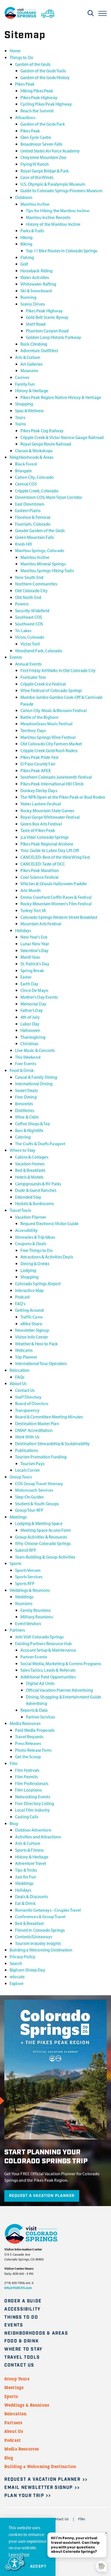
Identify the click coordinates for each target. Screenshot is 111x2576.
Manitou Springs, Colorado (40, 550)
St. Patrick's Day (35, 964)
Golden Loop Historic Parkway (54, 337)
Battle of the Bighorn (39, 717)
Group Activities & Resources (41, 1537)
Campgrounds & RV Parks (38, 1184)
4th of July (30, 1017)
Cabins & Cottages (32, 1157)
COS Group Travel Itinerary (39, 1483)
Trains (20, 424)
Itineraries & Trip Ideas (35, 1237)
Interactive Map (29, 1290)
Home (15, 50)
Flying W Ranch (35, 164)
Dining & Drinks (35, 1263)
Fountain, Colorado (33, 524)
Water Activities (35, 277)
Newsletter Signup (32, 1330)
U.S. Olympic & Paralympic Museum (53, 184)
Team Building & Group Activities (45, 1557)
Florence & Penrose (33, 517)
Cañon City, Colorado (34, 477)
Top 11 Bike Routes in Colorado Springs (62, 250)
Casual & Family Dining (36, 1077)
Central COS (26, 484)
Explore (17, 1983)
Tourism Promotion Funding (41, 1457)
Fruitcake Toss (33, 677)
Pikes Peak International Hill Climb (52, 784)
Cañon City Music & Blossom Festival (54, 710)
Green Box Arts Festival (41, 824)
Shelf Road (36, 324)
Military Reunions (37, 1617)
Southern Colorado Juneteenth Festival (56, 777)
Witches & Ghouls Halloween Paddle (54, 883)
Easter (26, 977)
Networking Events (33, 1796)
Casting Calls (27, 1817)
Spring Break (32, 970)
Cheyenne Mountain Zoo (43, 157)
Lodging (28, 1270)
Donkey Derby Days (39, 790)
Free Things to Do (37, 1250)
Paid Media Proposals (35, 1730)
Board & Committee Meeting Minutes (49, 1417)
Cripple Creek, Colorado (37, 490)
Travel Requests (29, 1736)
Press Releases (28, 1743)
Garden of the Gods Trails (43, 70)
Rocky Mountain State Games (47, 810)
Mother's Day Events (39, 997)
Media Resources (25, 1723)
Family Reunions (36, 1610)
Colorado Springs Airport (38, 1283)
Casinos (22, 377)
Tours (20, 417)
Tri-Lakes (23, 630)
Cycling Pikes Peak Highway (46, 104)
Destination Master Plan (37, 1423)
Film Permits (26, 1776)
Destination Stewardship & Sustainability (53, 1443)
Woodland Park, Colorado (39, 650)
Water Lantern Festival (41, 804)
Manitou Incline (35, 204)
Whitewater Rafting (38, 284)
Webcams (24, 1350)
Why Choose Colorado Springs (43, 1543)
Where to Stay (22, 1150)
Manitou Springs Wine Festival (48, 737)
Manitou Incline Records (48, 217)
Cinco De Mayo (34, 990)
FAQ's (20, 1303)
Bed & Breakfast (29, 1923)
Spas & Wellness (29, 410)
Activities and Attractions (38, 1837)
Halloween (30, 1030)
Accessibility (26, 1230)
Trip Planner (26, 1357)
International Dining (34, 1083)
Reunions (24, 1603)
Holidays (23, 930)
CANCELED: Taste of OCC (43, 864)
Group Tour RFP (29, 1510)
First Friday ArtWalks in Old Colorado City (58, 670)
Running (28, 297)
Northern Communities (36, 584)
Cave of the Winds (37, 177)
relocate (17, 1976)
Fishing (27, 257)
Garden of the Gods (33, 64)
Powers (22, 604)
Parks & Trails (32, 230)
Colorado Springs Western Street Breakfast (59, 917)
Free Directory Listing (35, 1803)
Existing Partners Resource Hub (43, 1643)
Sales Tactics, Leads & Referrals (48, 1670)
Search (16, 1963)
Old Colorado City (31, 590)
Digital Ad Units (40, 1683)
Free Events (26, 1063)
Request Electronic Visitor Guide (49, 1223)
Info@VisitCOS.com (18, 2288)
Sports (15, 1563)
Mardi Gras (30, 957)
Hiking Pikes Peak (37, 91)
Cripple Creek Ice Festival (43, 684)
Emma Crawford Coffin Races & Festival (56, 897)
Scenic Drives (33, 304)
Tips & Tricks (26, 1870)
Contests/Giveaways (34, 1936)
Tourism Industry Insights (38, 1943)
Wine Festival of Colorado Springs (51, 690)
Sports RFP (25, 1583)
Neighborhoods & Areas (32, 457)
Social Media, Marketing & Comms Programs (61, 1663)
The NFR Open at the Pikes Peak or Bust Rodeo (63, 797)
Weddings (24, 1597)
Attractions (25, 117)
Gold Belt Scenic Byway (47, 317)
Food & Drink (22, 1070)
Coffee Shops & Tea (32, 1123)
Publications (27, 1450)
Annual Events (28, 664)
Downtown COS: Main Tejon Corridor (49, 497)
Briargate (23, 470)
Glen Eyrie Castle (36, 137)
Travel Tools (20, 1210)
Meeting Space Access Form (46, 1530)
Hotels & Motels (29, 1177)
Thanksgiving (33, 1037)
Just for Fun (26, 1877)
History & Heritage (32, 390)
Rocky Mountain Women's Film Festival (56, 903)
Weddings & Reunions (30, 1590)
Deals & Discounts (32, 1896)
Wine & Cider (27, 1117)
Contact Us (25, 1390)
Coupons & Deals (31, 1243)
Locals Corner (27, 1470)
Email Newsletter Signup (39, 2488)
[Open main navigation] (103, 13)
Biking (26, 244)
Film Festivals (27, 1770)
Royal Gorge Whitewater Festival (50, 817)
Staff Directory (28, 1397)
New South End (29, 577)
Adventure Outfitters (39, 350)
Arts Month (31, 890)
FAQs (20, 1377)
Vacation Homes (30, 1164)
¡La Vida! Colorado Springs (44, 837)
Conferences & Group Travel (40, 1916)
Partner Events (34, 1657)
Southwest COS (29, 624)
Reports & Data (34, 1710)
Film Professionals (32, 1783)
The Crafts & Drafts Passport (40, 1143)
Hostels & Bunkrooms (34, 1203)
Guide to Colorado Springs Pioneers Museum (61, 190)
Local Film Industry (32, 1810)
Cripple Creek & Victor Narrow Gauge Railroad (62, 437)
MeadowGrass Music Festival (46, 723)
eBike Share (31, 1323)
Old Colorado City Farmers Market (51, 744)
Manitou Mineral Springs (43, 564)
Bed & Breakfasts (30, 1170)
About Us (18, 1383)
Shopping (24, 404)
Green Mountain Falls (34, 537)
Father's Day (32, 1010)
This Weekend (28, 1057)
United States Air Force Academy (50, 151)
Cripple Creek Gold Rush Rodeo (49, 750)
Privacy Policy (22, 1956)
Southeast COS (29, 617)
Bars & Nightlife (29, 1130)
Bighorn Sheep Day (27, 1970)
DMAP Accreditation (34, 1430)
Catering (23, 1137)
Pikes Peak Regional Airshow (47, 844)
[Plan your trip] (48, 13)
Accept (38, 2567)
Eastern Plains (28, 510)
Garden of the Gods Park (43, 124)
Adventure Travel (31, 1863)
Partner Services (41, 1717)
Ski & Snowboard (36, 291)
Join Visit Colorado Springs (39, 1637)
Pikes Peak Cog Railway (42, 430)
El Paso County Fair (38, 764)
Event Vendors (28, 1623)
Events (16, 657)
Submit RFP (26, 1550)
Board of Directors (32, 1403)
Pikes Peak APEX (36, 770)
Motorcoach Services (34, 1490)
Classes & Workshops (34, 450)
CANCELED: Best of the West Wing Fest (55, 857)
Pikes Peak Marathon (40, 870)
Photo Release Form (33, 1750)
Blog (14, 1823)
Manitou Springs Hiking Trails (47, 570)
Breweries (24, 1103)
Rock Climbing (34, 344)
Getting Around (29, 1310)
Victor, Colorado (30, 637)
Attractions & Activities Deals (47, 1257)
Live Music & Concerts (35, 1050)
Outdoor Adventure (33, 1830)
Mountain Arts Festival (41, 923)
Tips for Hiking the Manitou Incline (58, 210)
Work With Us (27, 1437)
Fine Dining (26, 1097)
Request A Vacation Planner (42, 2196)
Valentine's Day (34, 950)
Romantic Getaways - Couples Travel (48, 1910)
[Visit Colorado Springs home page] (20, 13)
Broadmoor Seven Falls (41, 144)
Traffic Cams (32, 1317)
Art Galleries (32, 364)
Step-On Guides (29, 1497)
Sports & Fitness (30, 1850)
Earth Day (29, 984)
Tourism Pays (32, 1463)
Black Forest (26, 464)
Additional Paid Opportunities (48, 1677)
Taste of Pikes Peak (38, 830)
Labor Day (30, 1024)
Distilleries (25, 1110)
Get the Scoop (28, 1756)
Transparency (27, 1410)
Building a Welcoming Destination (41, 1950)
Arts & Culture (28, 357)
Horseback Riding (37, 270)
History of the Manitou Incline (53, 224)
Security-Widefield (32, 610)
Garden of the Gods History (45, 77)
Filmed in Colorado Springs (40, 1930)
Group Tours (21, 1477)
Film (14, 1763)
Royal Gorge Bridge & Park (45, 171)
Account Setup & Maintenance (48, 1650)
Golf (24, 264)
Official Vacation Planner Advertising (59, 1690)
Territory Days (33, 730)
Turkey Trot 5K (33, 910)
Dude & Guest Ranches (36, 1190)
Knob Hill (23, 544)
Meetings (18, 1517)
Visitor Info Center (32, 1337)
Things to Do (21, 57)
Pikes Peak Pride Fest (39, 757)
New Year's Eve (34, 937)
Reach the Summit (37, 111)
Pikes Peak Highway (39, 97)
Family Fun (25, 384)
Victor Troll (30, 644)
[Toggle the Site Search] (91, 13)
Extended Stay (28, 1197)
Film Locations (28, 1790)
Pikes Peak (25, 84)
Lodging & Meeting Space (39, 1523)
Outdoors (24, 197)
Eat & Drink (25, 1903)
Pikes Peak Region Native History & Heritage (61, 397)
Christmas (29, 1043)
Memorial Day (33, 1004)
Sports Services (29, 1576)
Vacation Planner (31, 1217)
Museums (29, 370)
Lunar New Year (35, 944)
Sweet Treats (26, 1090)
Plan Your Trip (24, 2496)
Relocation (20, 1370)
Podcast (22, 1297)
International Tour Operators (41, 1363)
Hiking (27, 237)
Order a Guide (23, 2301)
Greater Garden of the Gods (40, 530)
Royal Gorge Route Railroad (46, 444)
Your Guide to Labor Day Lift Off (50, 850)
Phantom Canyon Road (47, 331)
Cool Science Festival (39, 877)
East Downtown (30, 504)
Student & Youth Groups (37, 1503)
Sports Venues (28, 1570)
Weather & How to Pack (36, 1343)
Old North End (28, 597)
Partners (17, 1630)
